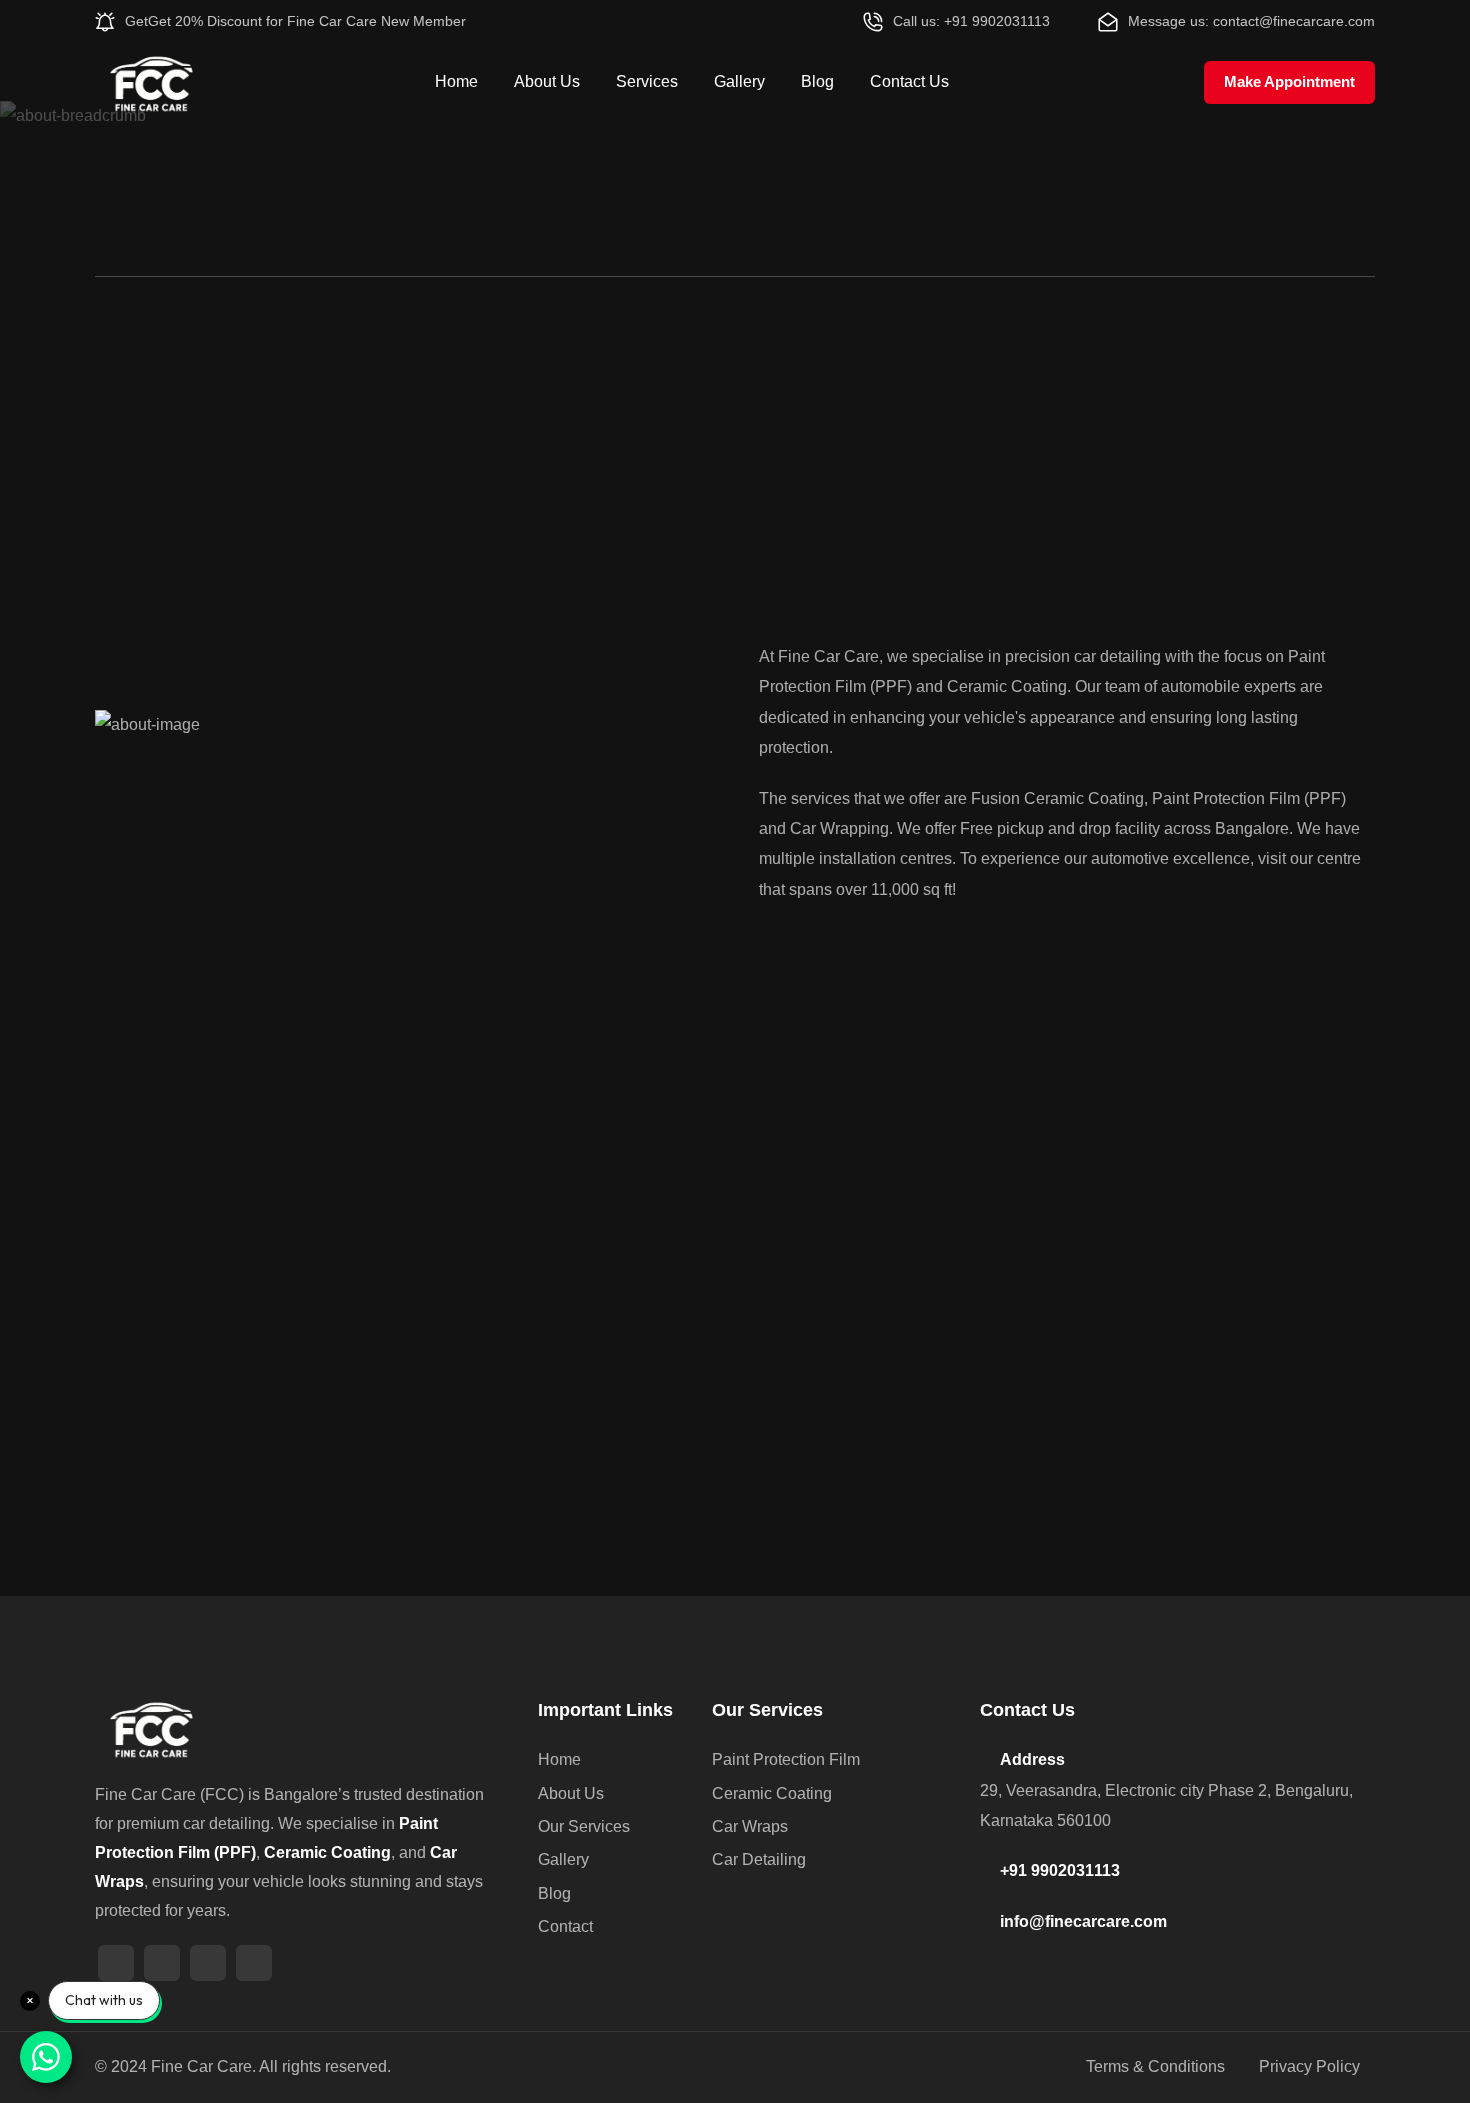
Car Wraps (750, 1826)
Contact (565, 1926)
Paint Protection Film (786, 1759)
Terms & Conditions (1155, 2066)
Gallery (739, 81)
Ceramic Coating (772, 1793)
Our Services (584, 1826)
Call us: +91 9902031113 (971, 21)
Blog (817, 81)
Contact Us (909, 81)
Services (647, 81)
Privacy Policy (1309, 2066)
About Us (547, 81)
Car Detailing (759, 1859)
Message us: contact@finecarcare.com (1251, 21)
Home (456, 81)
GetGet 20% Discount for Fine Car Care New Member (295, 21)
